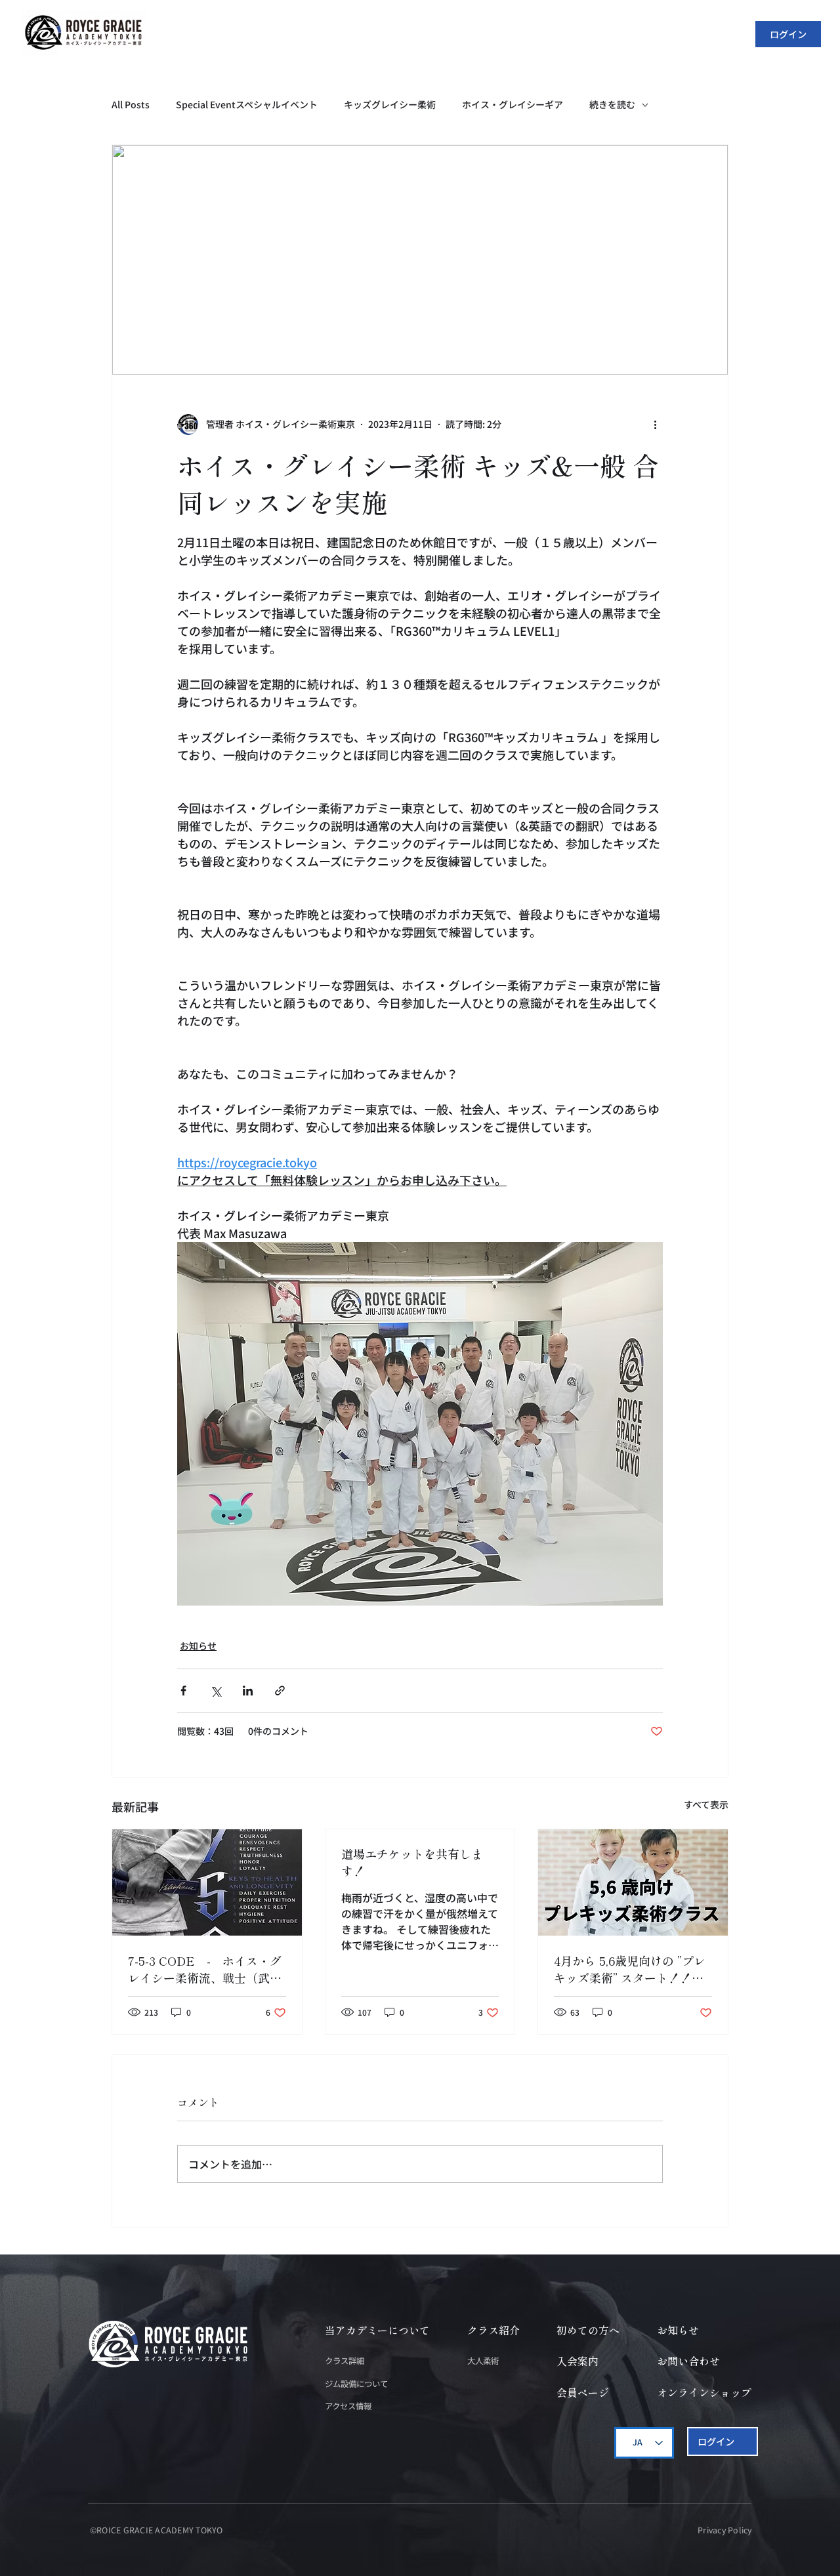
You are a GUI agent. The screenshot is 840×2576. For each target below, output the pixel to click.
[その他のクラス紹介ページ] (373, 33)
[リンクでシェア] (280, 1691)
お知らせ (198, 1646)
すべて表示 (706, 1804)
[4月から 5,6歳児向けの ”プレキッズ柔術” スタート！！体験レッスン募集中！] (633, 1882)
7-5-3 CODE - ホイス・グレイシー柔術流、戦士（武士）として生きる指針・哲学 (205, 1969)
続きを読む (612, 105)
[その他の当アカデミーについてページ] (308, 33)
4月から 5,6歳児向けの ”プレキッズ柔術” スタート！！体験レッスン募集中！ (630, 1969)
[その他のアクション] (655, 425)
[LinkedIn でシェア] (248, 1691)
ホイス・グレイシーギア (513, 105)
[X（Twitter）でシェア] (216, 1691)
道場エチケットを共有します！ (412, 1862)
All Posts (131, 105)
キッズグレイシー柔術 (390, 105)
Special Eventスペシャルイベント (247, 105)
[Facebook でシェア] (183, 1691)
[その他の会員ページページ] (545, 33)
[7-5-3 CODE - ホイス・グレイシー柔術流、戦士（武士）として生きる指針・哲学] (207, 1882)
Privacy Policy (725, 2530)
